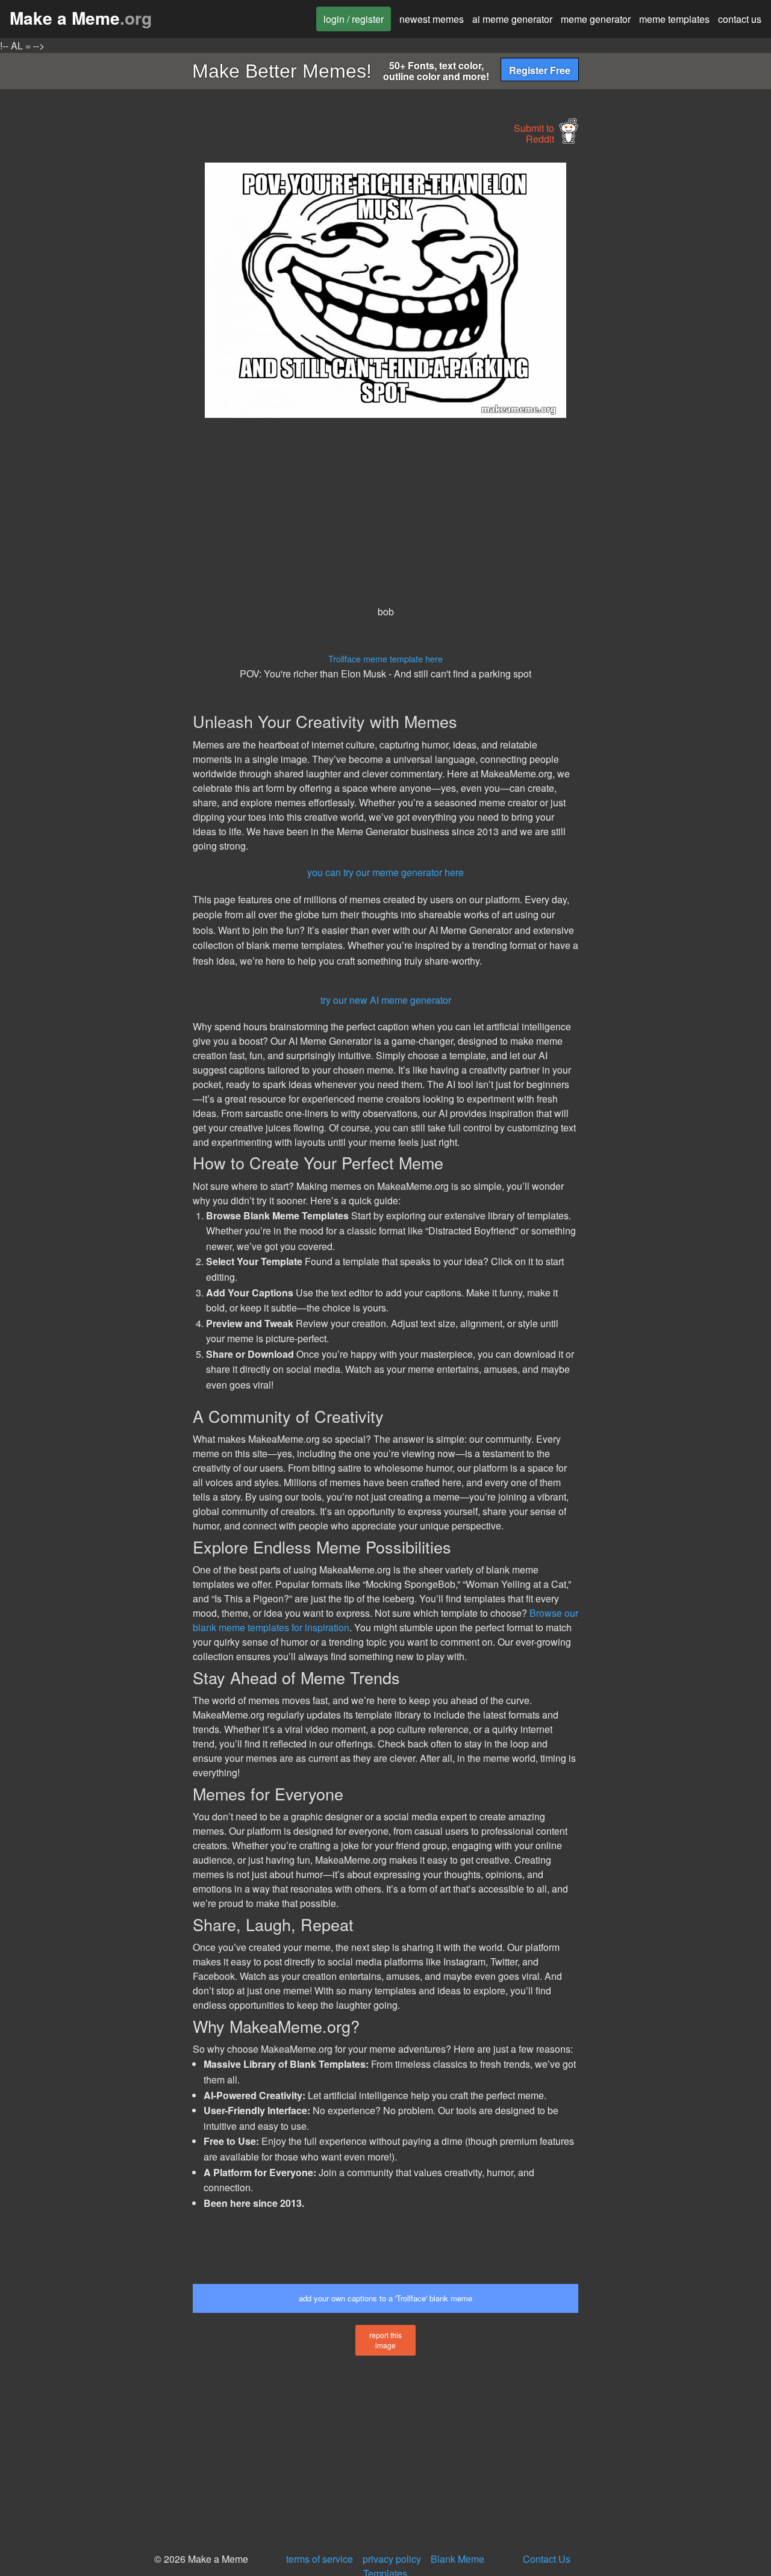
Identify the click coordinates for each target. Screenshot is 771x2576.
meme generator (596, 19)
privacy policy (392, 2559)
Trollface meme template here (385, 658)
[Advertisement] (94, 343)
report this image (385, 2340)
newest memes (432, 19)
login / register (354, 19)
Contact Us (547, 2559)
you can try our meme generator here (385, 872)
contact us (740, 19)
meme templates (674, 19)
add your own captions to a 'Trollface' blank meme (385, 2298)
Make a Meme (81, 18)
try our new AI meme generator (386, 1000)
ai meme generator (512, 19)
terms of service (320, 2559)
